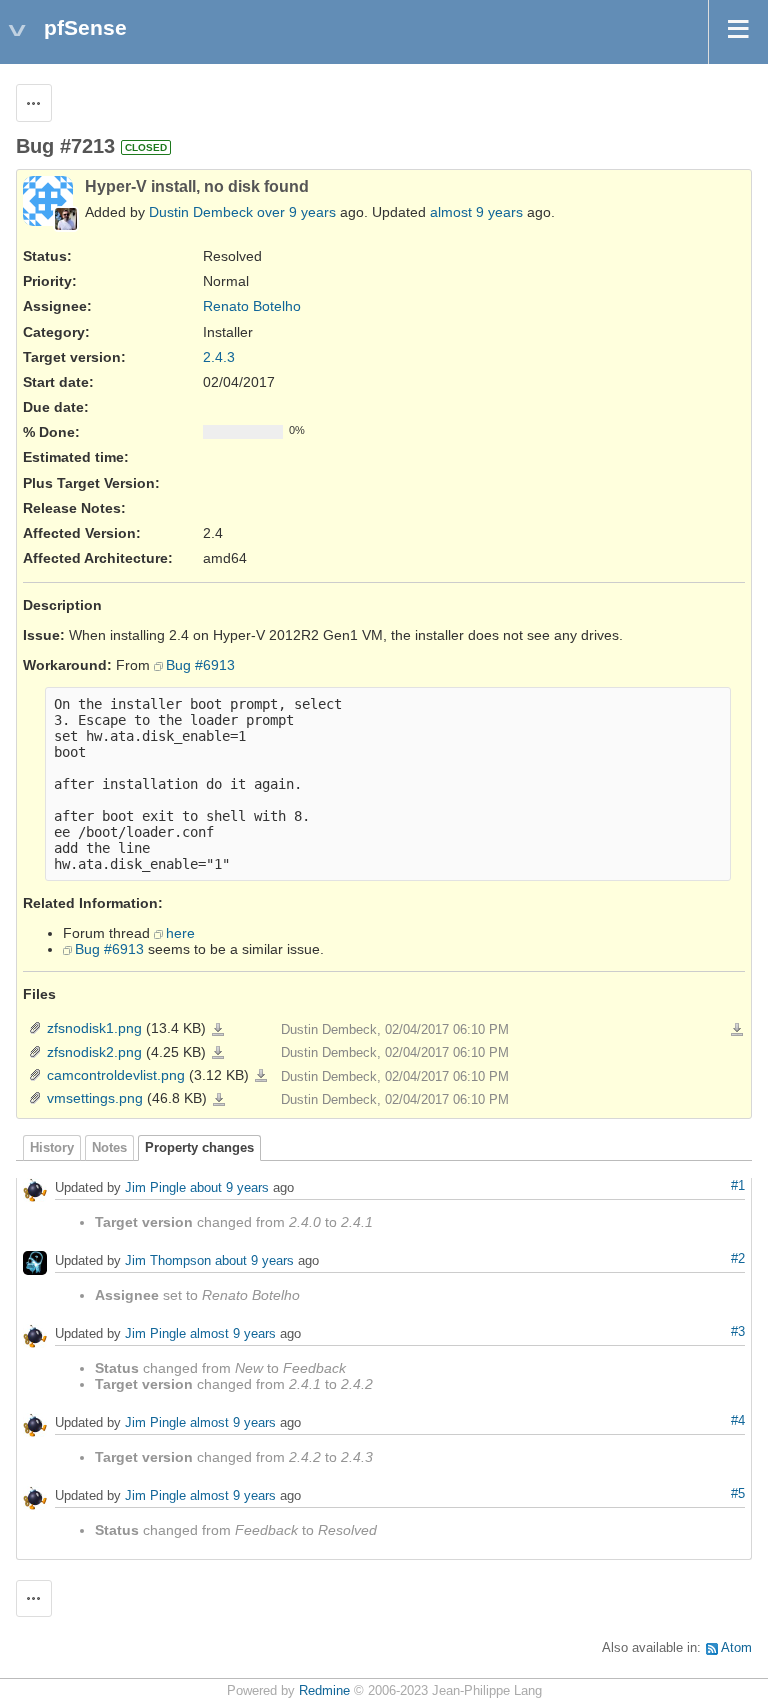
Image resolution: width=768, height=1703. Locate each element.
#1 (738, 1186)
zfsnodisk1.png (94, 1028)
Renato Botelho (252, 306)
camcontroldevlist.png (116, 1075)
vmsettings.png (95, 1098)
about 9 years (229, 1187)
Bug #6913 (200, 665)
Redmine (324, 1691)
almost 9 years (476, 212)
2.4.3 (219, 357)
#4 (738, 1421)
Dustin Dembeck (201, 212)
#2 (738, 1259)
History (52, 1148)
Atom (736, 1648)
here (180, 933)
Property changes (199, 1148)
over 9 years (296, 212)
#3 (738, 1332)
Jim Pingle (155, 1187)
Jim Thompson (168, 1260)
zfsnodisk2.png (94, 1052)
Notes (109, 1148)
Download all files (737, 1030)
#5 (738, 1494)
